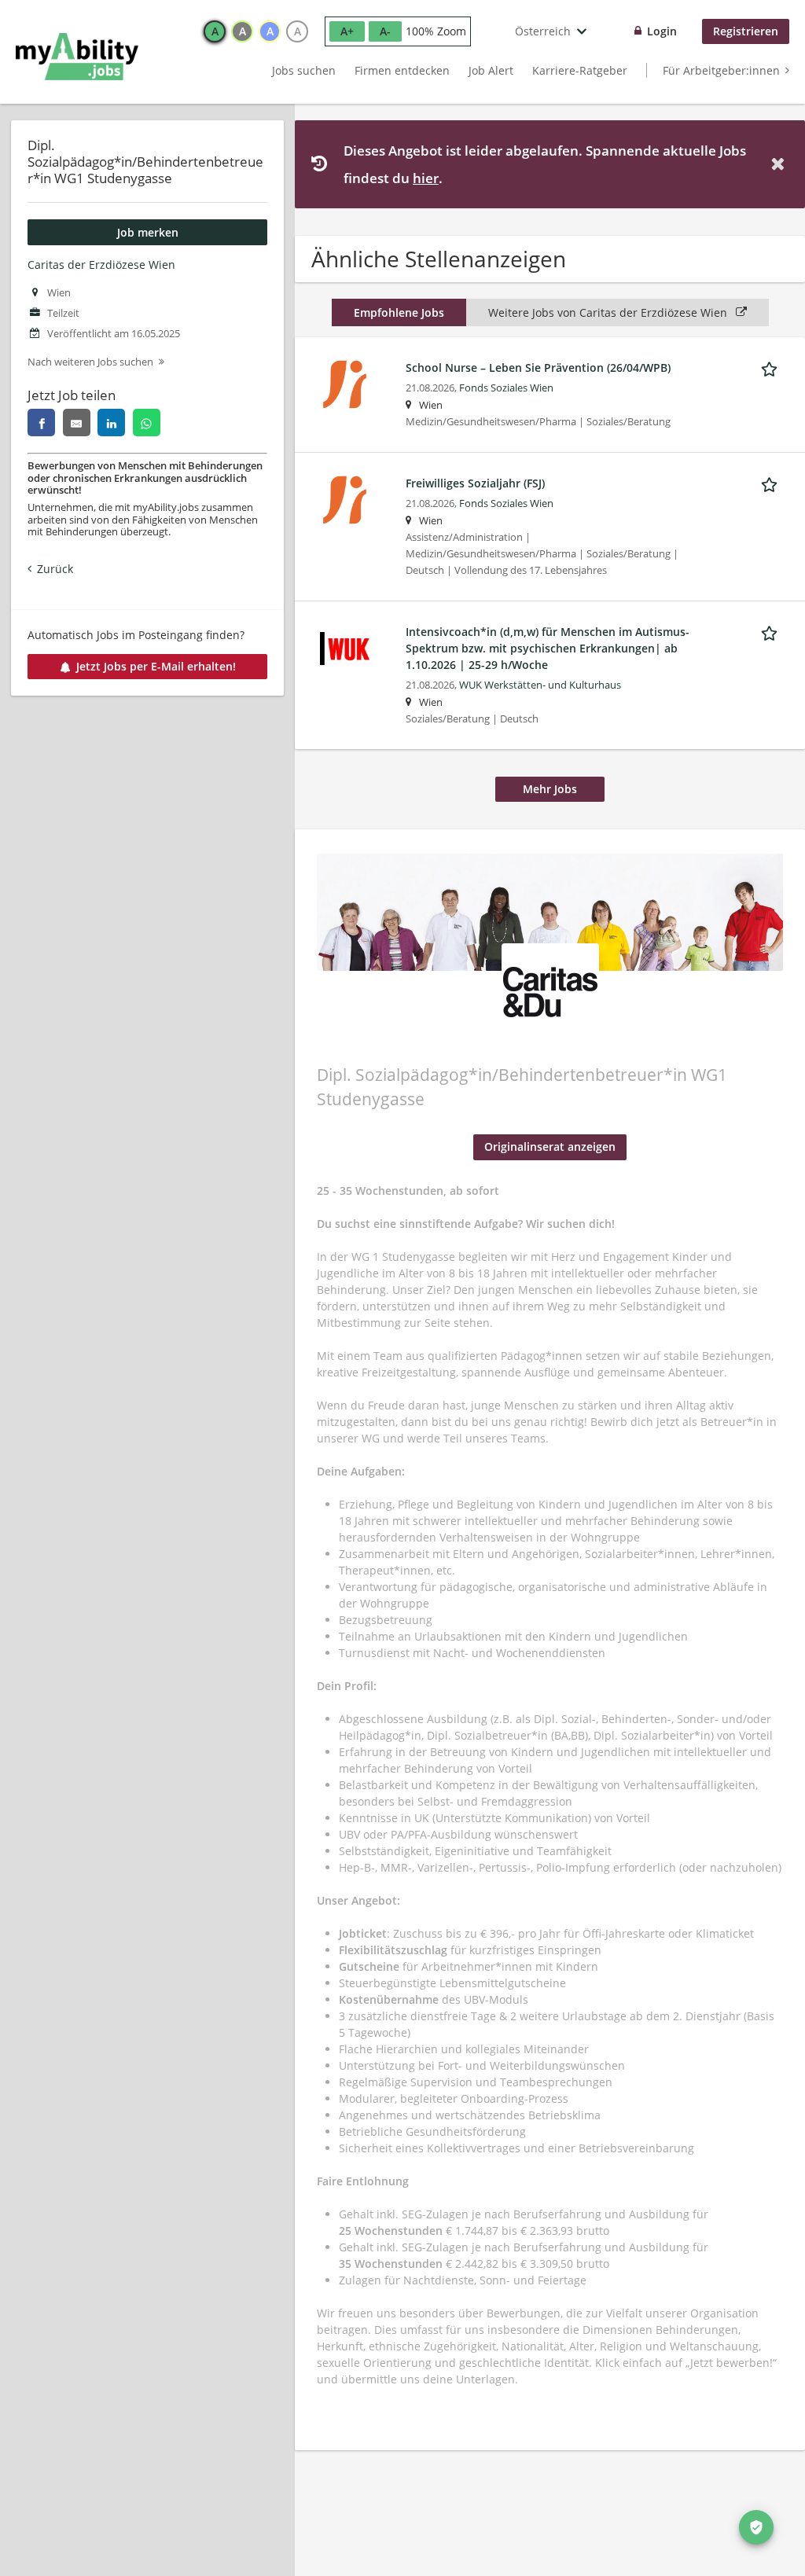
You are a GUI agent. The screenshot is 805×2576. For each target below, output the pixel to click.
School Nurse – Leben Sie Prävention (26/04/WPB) (538, 367)
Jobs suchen (304, 70)
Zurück (55, 569)
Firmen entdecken (402, 70)
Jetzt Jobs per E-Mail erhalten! (156, 666)
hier (426, 178)
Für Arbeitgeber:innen (721, 70)
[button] (781, 164)
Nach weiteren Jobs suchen (90, 362)
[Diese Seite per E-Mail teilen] (77, 423)
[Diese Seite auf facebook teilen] (41, 423)
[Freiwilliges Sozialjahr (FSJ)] (345, 499)
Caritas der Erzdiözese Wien (101, 265)
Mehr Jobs (550, 789)
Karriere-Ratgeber (580, 70)
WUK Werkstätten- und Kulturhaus (540, 685)
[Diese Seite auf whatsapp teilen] (147, 423)
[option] (215, 31)
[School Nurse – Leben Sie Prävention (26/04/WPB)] (345, 383)
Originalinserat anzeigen (550, 1147)
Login (662, 31)
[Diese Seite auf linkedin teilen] (111, 423)
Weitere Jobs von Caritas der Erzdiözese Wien (609, 312)
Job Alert (491, 70)
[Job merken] (772, 367)
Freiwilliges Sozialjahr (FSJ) (475, 483)
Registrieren (746, 31)
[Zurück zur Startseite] (77, 57)
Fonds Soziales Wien (506, 388)
